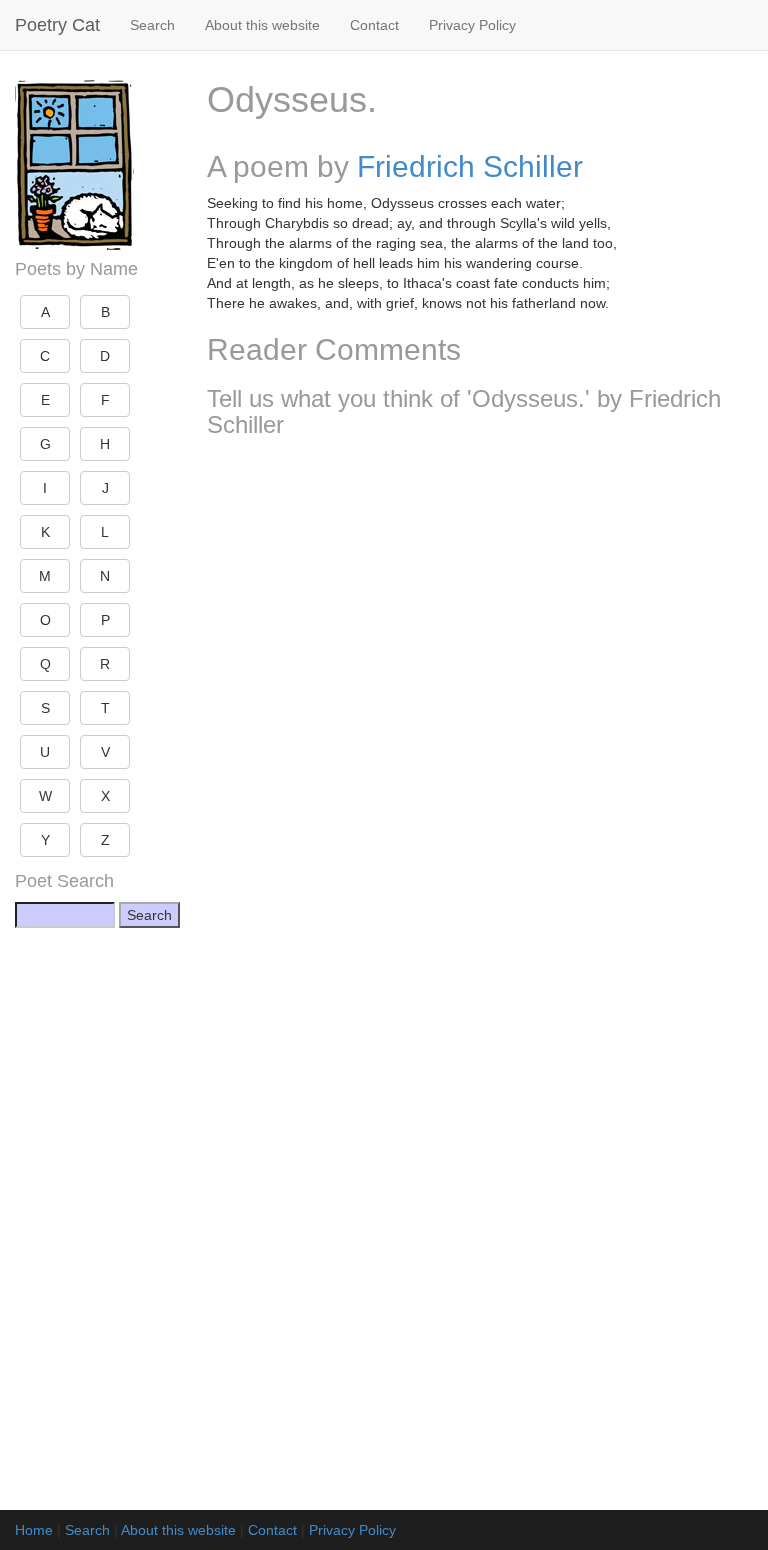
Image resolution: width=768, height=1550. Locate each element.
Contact (374, 25)
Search (152, 25)
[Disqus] (480, 718)
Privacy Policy (472, 25)
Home (34, 1530)
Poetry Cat (57, 25)
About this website (262, 25)
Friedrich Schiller (470, 166)
